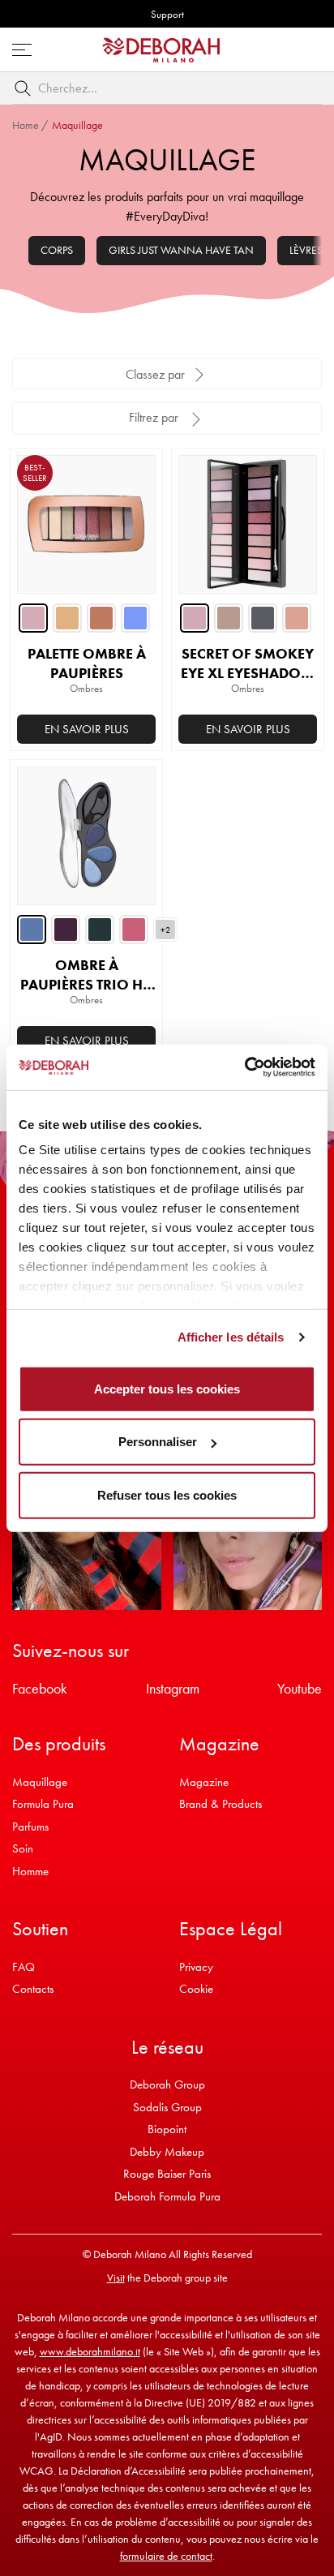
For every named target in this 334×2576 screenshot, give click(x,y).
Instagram (173, 1688)
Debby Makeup (167, 2152)
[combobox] (167, 88)
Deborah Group (167, 2084)
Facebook (40, 1688)
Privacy (196, 1967)
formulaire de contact (166, 2556)
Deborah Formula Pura (167, 2196)
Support (167, 14)
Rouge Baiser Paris (167, 2174)
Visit (116, 2278)
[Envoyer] (26, 88)
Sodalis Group (167, 2107)
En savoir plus (87, 729)
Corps (57, 250)
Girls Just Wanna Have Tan (181, 250)
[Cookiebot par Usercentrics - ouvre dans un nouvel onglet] (244, 1067)
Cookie (196, 1989)
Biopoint (167, 2129)
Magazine (204, 1782)
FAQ (24, 1967)
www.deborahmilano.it (90, 2351)
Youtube (300, 1688)
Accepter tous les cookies (167, 1388)
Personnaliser (158, 1442)
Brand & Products (221, 1804)
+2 (165, 930)
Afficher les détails (231, 1337)
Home (26, 125)
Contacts (33, 1989)
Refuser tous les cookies (167, 1494)
